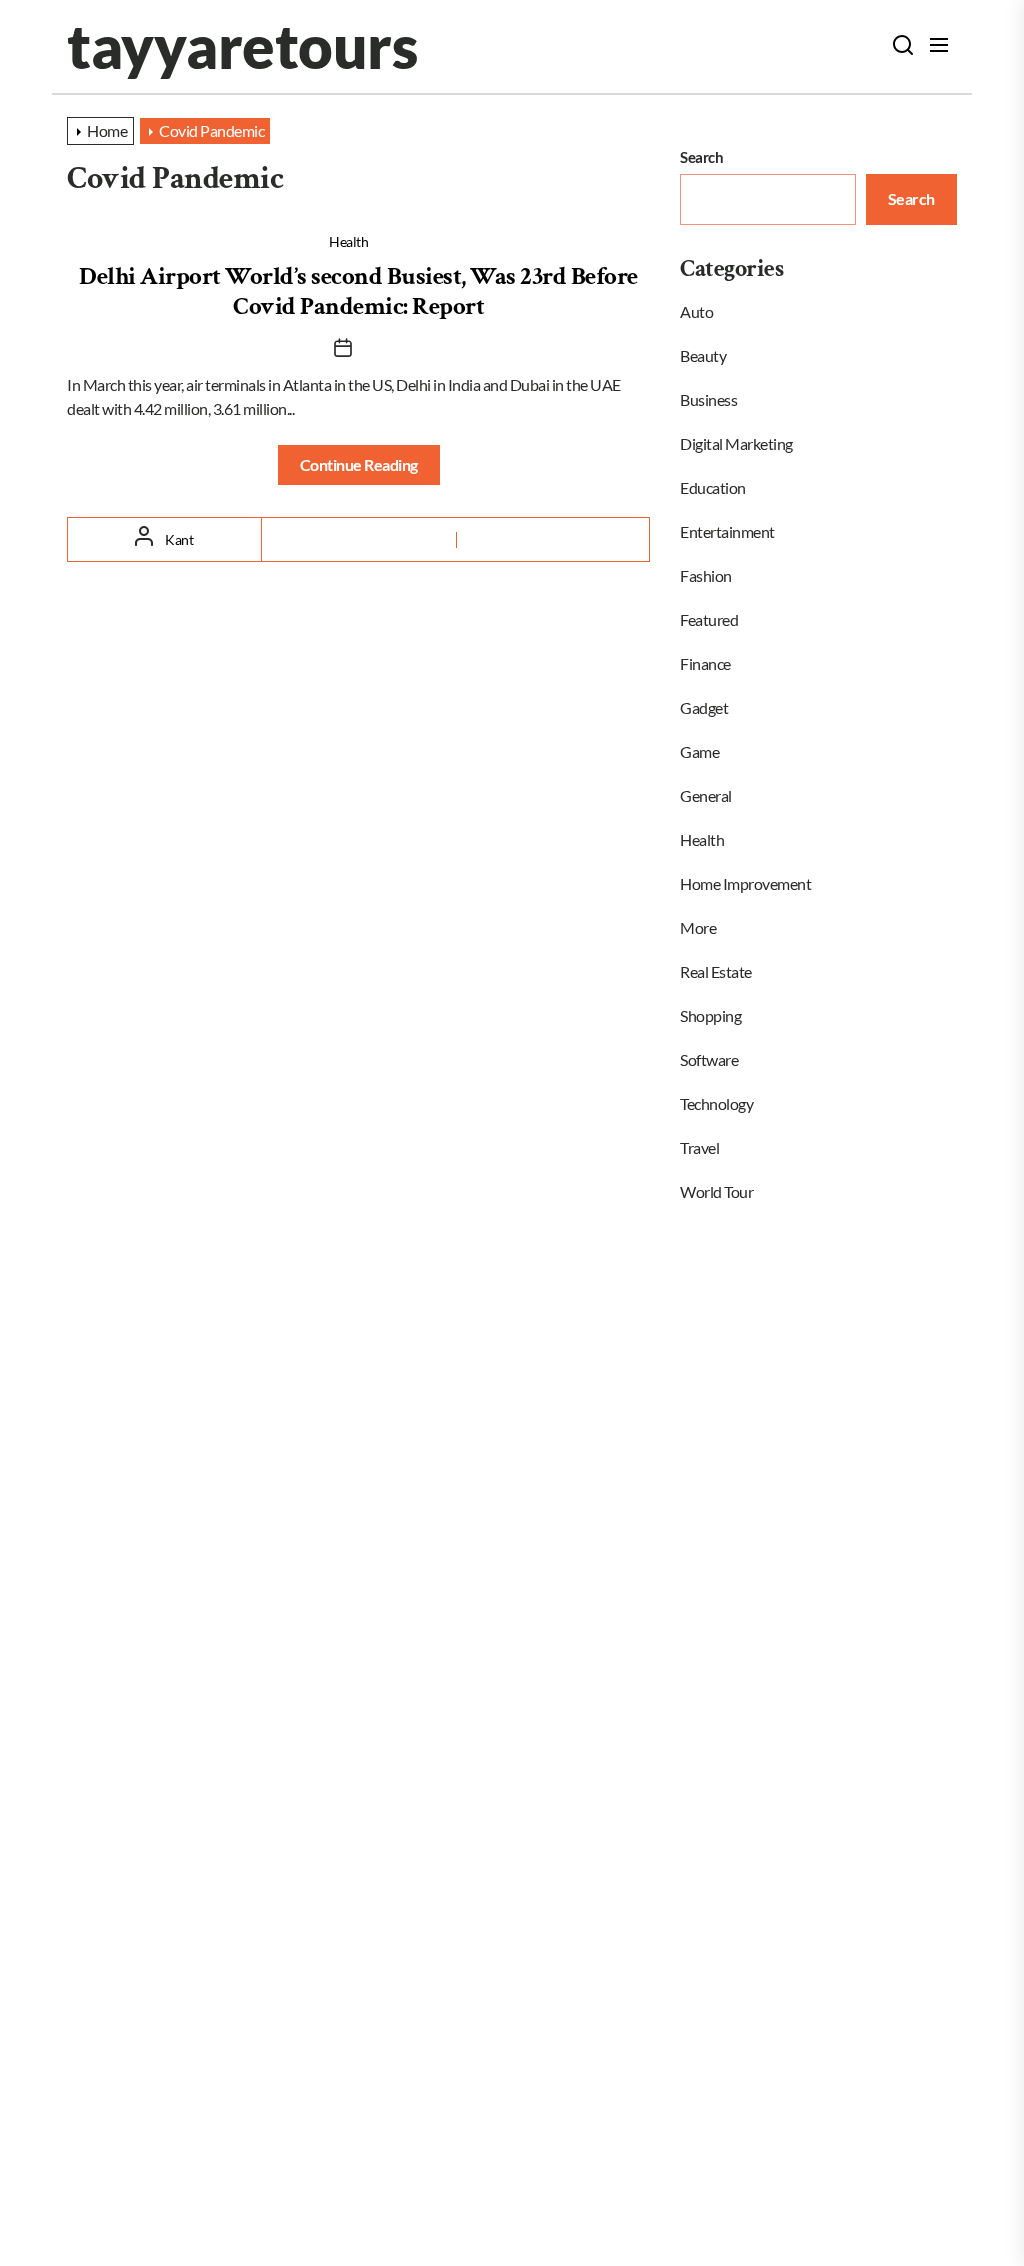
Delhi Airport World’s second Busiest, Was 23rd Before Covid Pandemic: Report (358, 291)
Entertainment (727, 531)
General (706, 795)
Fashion (706, 575)
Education (713, 487)
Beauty (703, 355)
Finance (705, 663)
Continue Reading (359, 464)
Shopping (710, 1015)
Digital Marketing (736, 443)
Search (701, 157)
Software (709, 1059)
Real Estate (716, 971)
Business (708, 399)
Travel (699, 1147)
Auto (696, 311)
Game (699, 751)
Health (348, 241)
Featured (709, 619)
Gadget (704, 707)
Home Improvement (745, 883)
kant (179, 539)
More (698, 927)
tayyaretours (242, 46)
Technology (716, 1103)
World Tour (716, 1191)
